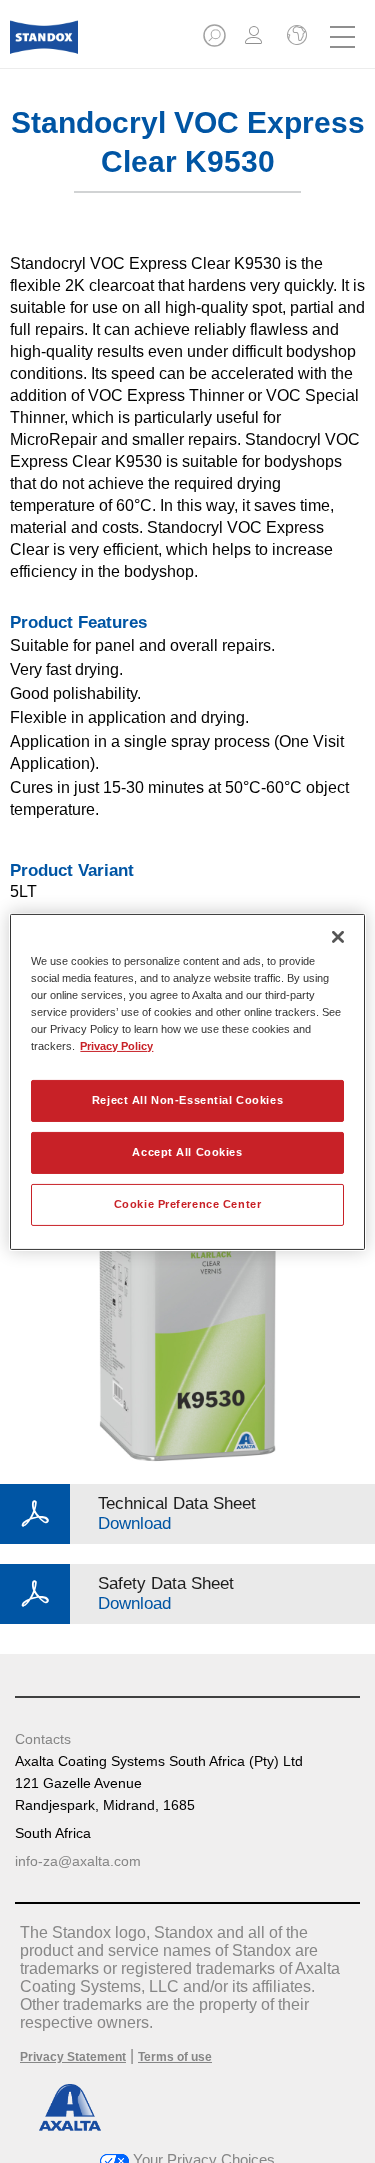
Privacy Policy (116, 1046)
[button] (216, 41)
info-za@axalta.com (78, 1861)
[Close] (338, 936)
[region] (187, 1081)
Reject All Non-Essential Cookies (187, 1100)
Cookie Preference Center (188, 1204)
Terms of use (175, 2057)
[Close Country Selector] (295, 37)
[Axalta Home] (44, 45)
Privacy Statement (73, 2057)
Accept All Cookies (187, 1152)
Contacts (43, 1739)
